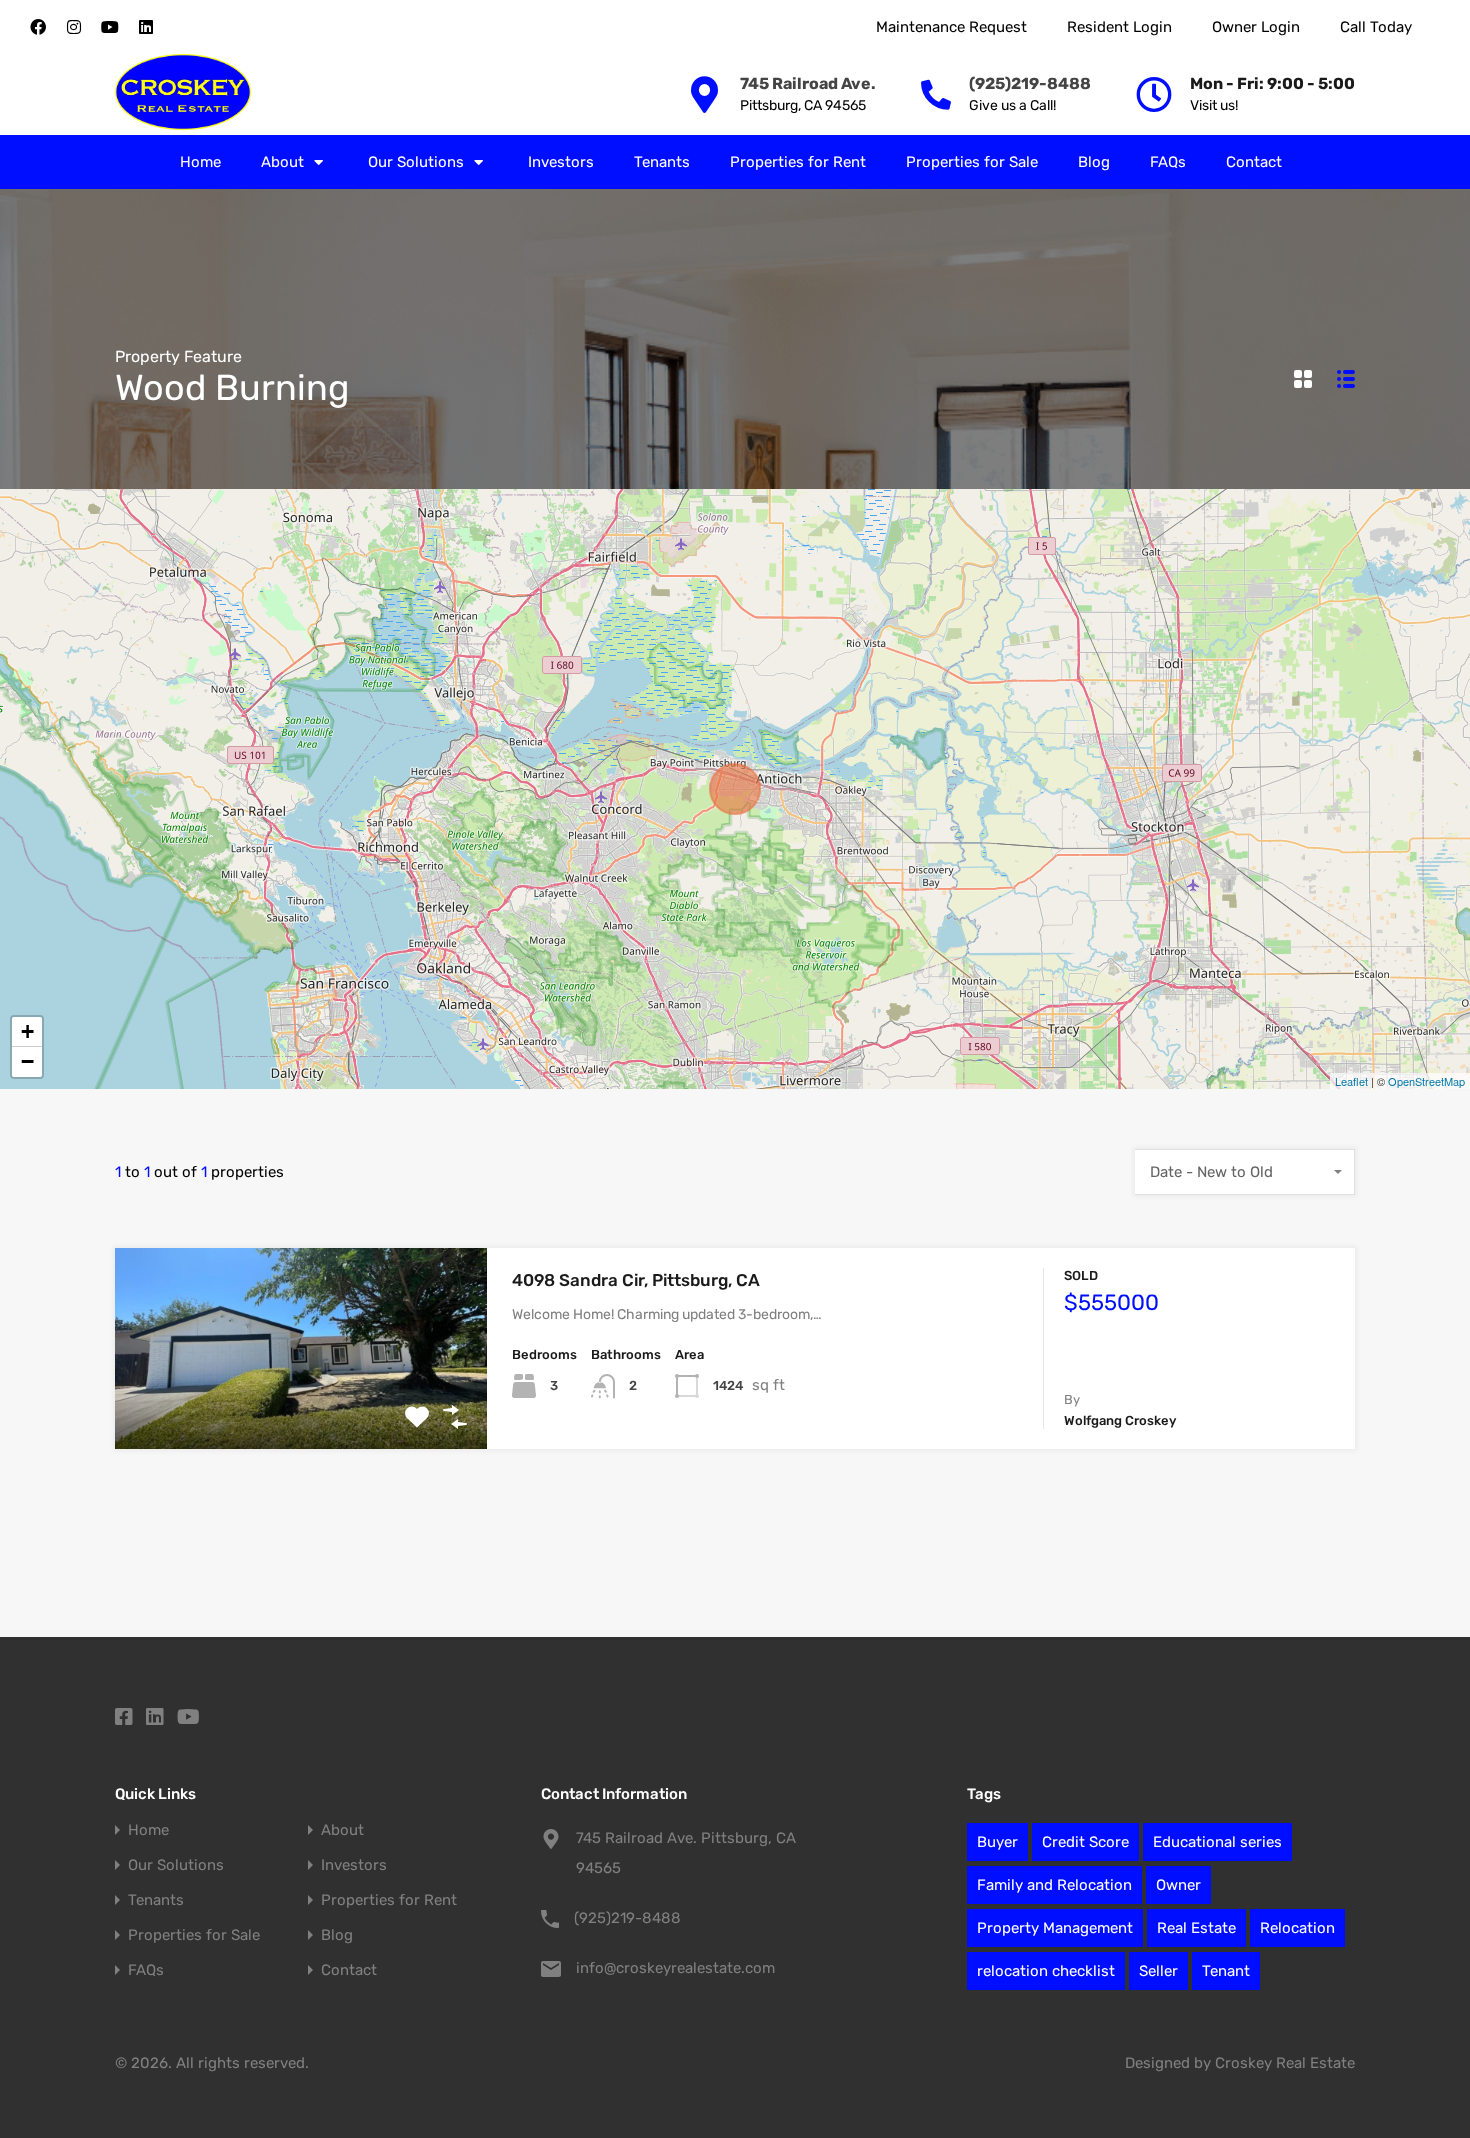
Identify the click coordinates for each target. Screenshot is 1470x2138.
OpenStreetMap (1426, 1081)
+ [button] (27, 1031)
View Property (301, 1408)
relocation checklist (1046, 1971)
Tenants (662, 162)
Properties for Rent (798, 162)
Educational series (1217, 1842)
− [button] (27, 1061)
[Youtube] (110, 27)
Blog (1094, 162)
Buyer (997, 1842)
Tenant (1226, 1971)
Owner (1178, 1885)
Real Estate (1196, 1928)
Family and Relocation (1054, 1885)
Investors (561, 162)
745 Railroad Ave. (808, 83)
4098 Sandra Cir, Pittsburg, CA (636, 1280)
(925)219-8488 (1030, 83)
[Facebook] (38, 27)
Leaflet (1351, 1081)
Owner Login (1256, 27)
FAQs (1168, 162)
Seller (1158, 1971)
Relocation (1297, 1928)
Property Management (1055, 1928)
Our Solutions (416, 162)
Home (200, 162)
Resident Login (1119, 27)
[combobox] (1245, 1172)
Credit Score (1085, 1842)
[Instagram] (74, 27)
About (282, 162)
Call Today (1376, 27)
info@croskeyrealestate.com (675, 1968)
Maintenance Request (951, 27)
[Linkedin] (146, 27)
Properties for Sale (972, 162)
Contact (1254, 162)
